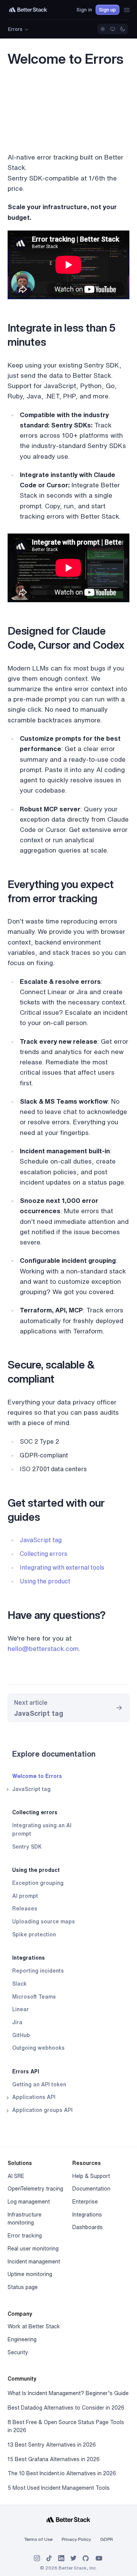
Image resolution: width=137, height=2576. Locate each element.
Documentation (91, 2189)
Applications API (33, 2097)
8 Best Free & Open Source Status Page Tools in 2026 (66, 2426)
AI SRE (16, 2176)
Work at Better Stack (34, 2326)
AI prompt (25, 1896)
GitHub (21, 2035)
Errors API (26, 2071)
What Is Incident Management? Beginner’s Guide (68, 2393)
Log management (29, 2202)
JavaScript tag (31, 1789)
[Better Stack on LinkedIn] (61, 2558)
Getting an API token (39, 2084)
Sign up (108, 10)
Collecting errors (35, 1812)
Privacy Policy (76, 2539)
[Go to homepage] (28, 10)
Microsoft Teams (34, 1997)
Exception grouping (38, 1883)
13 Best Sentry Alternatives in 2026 (52, 2445)
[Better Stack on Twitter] (73, 2558)
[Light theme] (103, 29)
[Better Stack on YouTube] (99, 2558)
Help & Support (91, 2176)
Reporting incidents (38, 1971)
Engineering (22, 2339)
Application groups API (42, 2110)
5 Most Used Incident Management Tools (59, 2488)
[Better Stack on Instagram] (37, 2558)
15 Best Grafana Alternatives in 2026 (54, 2459)
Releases (25, 1909)
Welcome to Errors (37, 1776)
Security (18, 2352)
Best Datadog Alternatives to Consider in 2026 (66, 2408)
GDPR (107, 2539)
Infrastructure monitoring (25, 2219)
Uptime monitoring (30, 2274)
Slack (19, 1984)
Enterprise (85, 2202)
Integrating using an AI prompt (42, 1830)
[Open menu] (127, 10)
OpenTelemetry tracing (35, 2189)
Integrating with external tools (62, 1567)
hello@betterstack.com (43, 1648)
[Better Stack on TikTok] (49, 2558)
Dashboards (88, 2227)
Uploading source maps (44, 1922)
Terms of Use (38, 2539)
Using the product (36, 1870)
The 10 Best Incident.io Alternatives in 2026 (62, 2473)
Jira (17, 2022)
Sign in (84, 10)
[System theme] (113, 29)
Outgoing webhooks (38, 2048)
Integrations (29, 1958)
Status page (23, 2287)
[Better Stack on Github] (86, 2558)
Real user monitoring (33, 2249)
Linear (21, 2009)
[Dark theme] (123, 29)
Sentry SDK (27, 1847)
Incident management (34, 2262)
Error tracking (25, 2236)
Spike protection (34, 1934)
